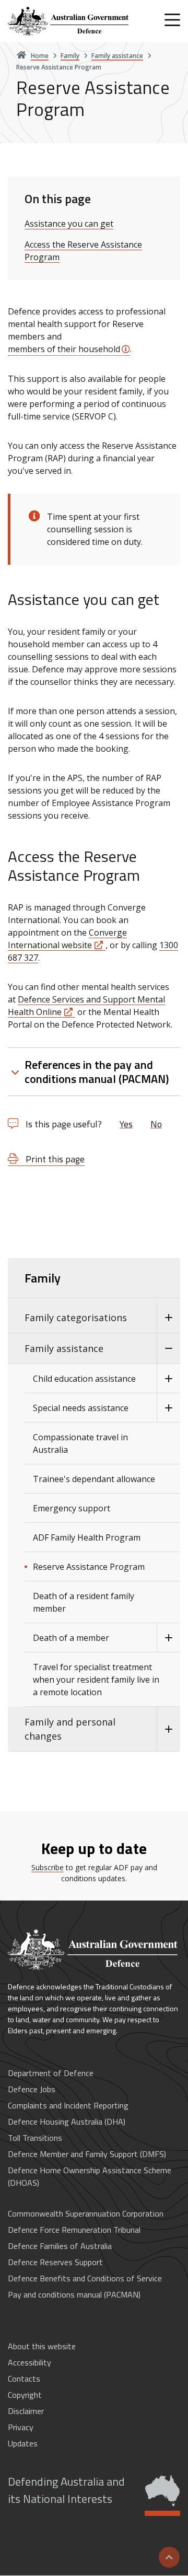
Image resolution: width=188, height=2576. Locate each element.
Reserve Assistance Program (89, 1567)
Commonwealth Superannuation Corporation (86, 2213)
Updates (23, 2443)
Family (43, 1278)
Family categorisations (76, 1318)
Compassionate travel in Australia (80, 1443)
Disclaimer (26, 2411)
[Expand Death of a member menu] (168, 1638)
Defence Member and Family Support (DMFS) (87, 2154)
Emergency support (72, 1508)
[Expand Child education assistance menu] (168, 1379)
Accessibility (30, 2362)
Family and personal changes (70, 1729)
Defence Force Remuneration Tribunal (74, 2230)
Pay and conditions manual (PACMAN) (74, 2294)
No (156, 1124)
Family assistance (64, 1348)
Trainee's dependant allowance (94, 1479)
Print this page (54, 1159)
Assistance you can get (69, 224)
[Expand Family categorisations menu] (168, 1318)
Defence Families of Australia (60, 2246)
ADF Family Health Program (87, 1537)
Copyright (25, 2395)
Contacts (24, 2379)
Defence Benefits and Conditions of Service (85, 2278)
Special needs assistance (81, 1408)
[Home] (69, 21)
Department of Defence (51, 2073)
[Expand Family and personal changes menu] (168, 1729)
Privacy (21, 2427)
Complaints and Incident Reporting (68, 2105)
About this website (42, 2346)
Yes (126, 1124)
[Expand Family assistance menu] (168, 1349)
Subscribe (48, 1867)
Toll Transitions (35, 2138)
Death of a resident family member (84, 1602)
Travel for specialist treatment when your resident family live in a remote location (96, 1680)
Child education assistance (84, 1379)
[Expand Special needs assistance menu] (168, 1408)
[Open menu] (172, 20)
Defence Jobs (32, 2089)
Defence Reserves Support (55, 2262)
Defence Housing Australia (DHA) (67, 2122)
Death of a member (71, 1638)
